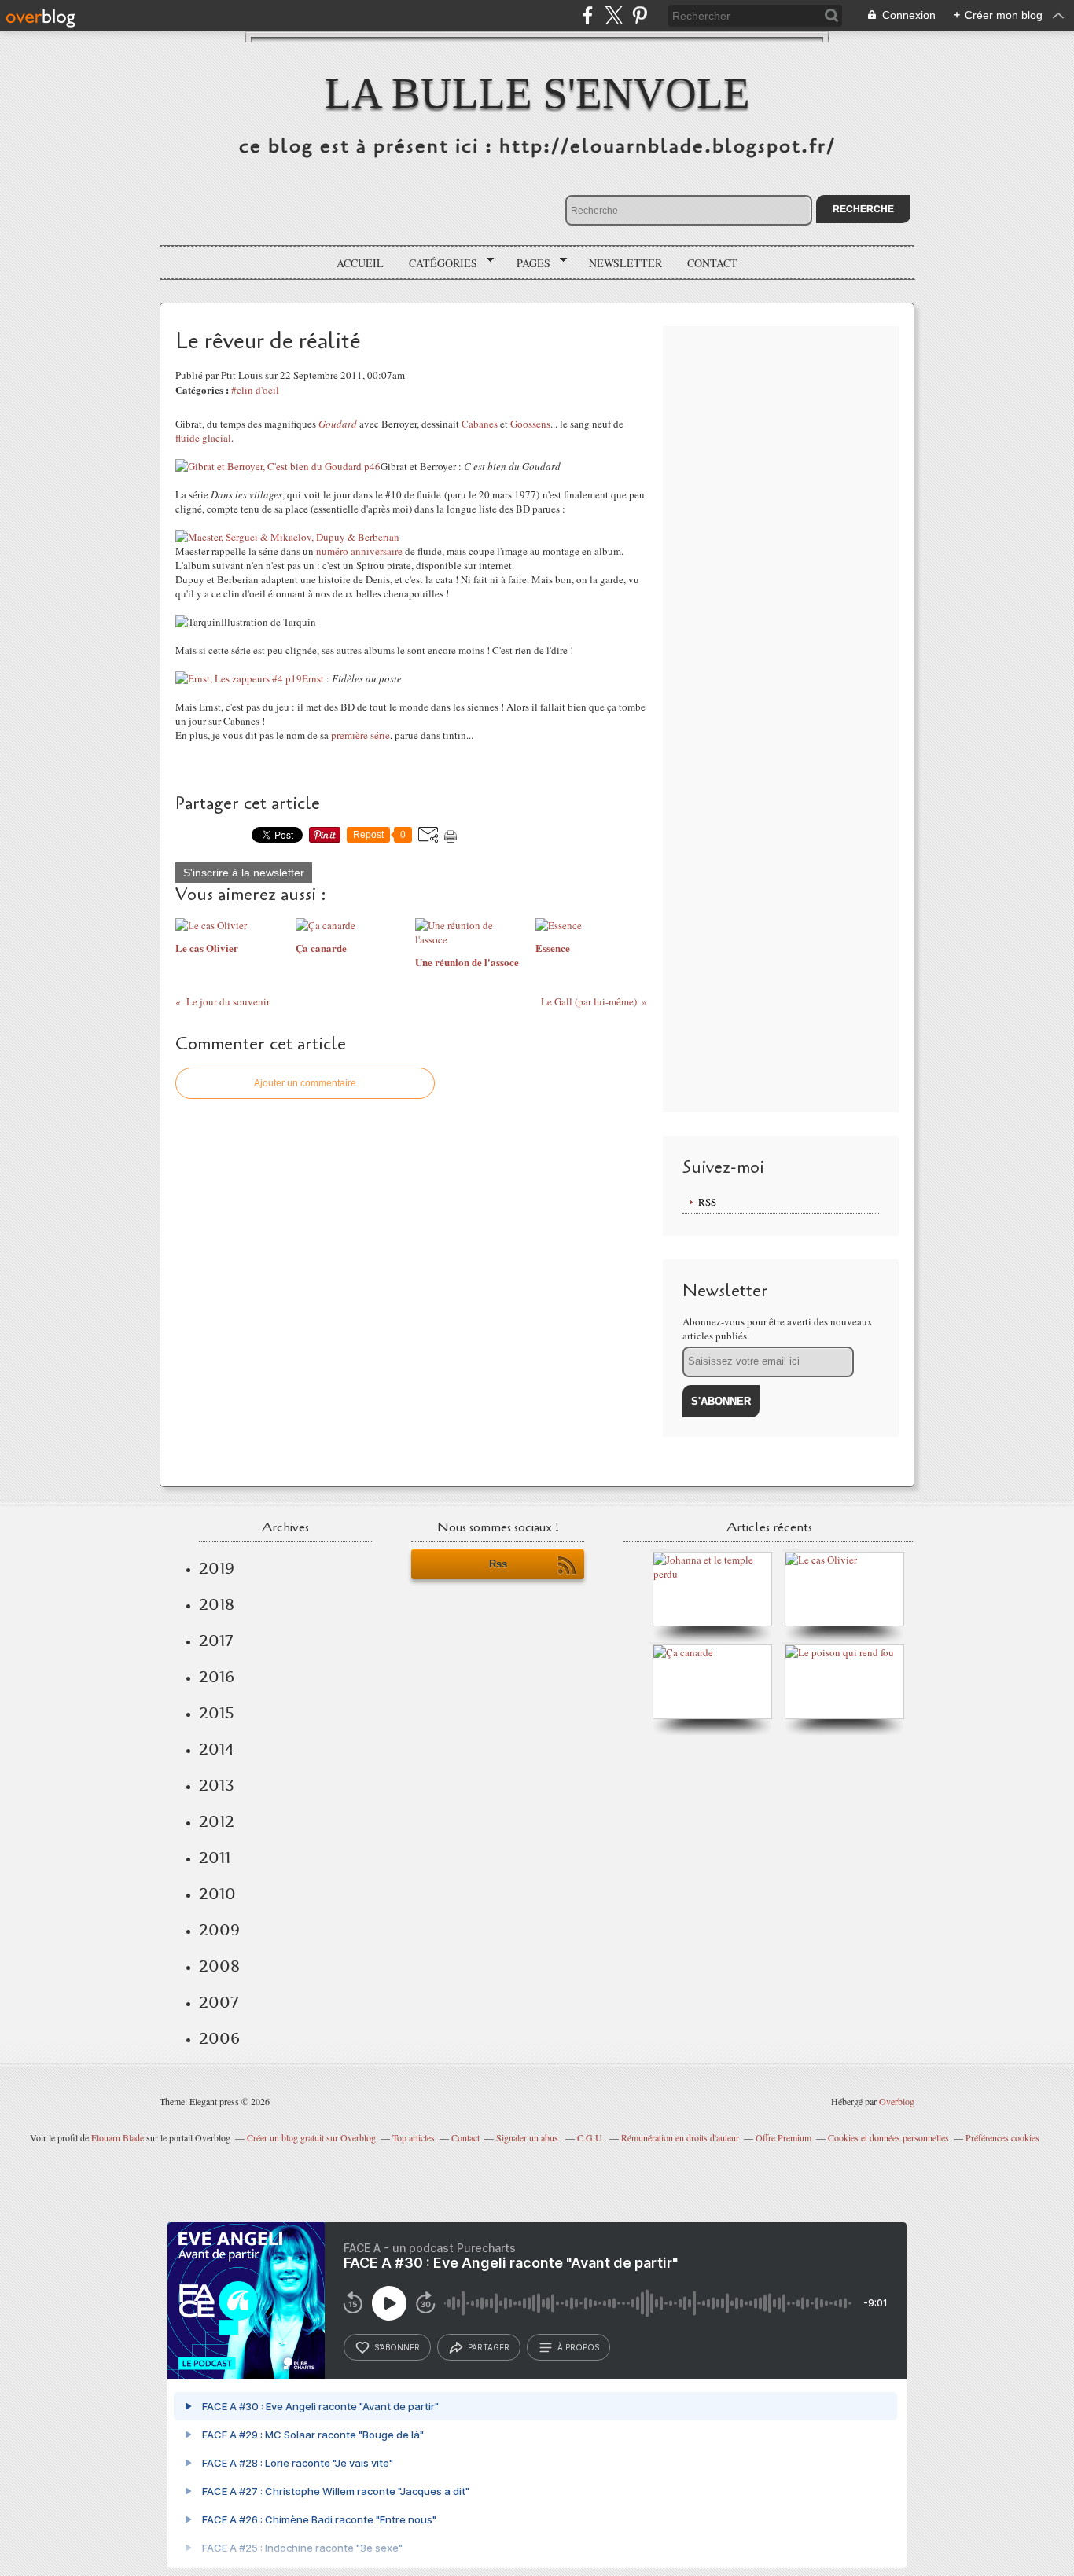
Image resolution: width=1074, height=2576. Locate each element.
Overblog (897, 2101)
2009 (219, 1930)
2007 (219, 2002)
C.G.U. (591, 2137)
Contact (712, 263)
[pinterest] (640, 15)
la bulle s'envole (537, 93)
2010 (217, 1894)
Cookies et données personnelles (888, 2137)
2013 (217, 1785)
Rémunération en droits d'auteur (680, 2137)
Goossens (530, 424)
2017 (216, 1641)
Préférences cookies (1002, 2137)
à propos (578, 2347)
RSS (707, 1202)
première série (360, 735)
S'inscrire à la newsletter (244, 873)
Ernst (313, 678)
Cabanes (480, 424)
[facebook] (588, 15)
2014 (217, 1749)
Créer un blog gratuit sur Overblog (311, 2137)
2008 (219, 1966)
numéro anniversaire (359, 551)
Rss (498, 1564)
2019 (217, 1568)
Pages (528, 263)
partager (489, 2347)
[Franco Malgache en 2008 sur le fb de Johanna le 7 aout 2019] (716, 1574)
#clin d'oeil (255, 390)
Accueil (360, 263)
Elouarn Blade (118, 2137)
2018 (217, 1604)
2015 (217, 1713)
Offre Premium (783, 2137)
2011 (215, 1858)
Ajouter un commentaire (305, 1083)
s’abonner (397, 2347)
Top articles (414, 2137)
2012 (217, 1821)
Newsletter (625, 263)
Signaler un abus (528, 2137)
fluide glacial (203, 438)
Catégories (438, 263)
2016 (217, 1677)
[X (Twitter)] (614, 15)
